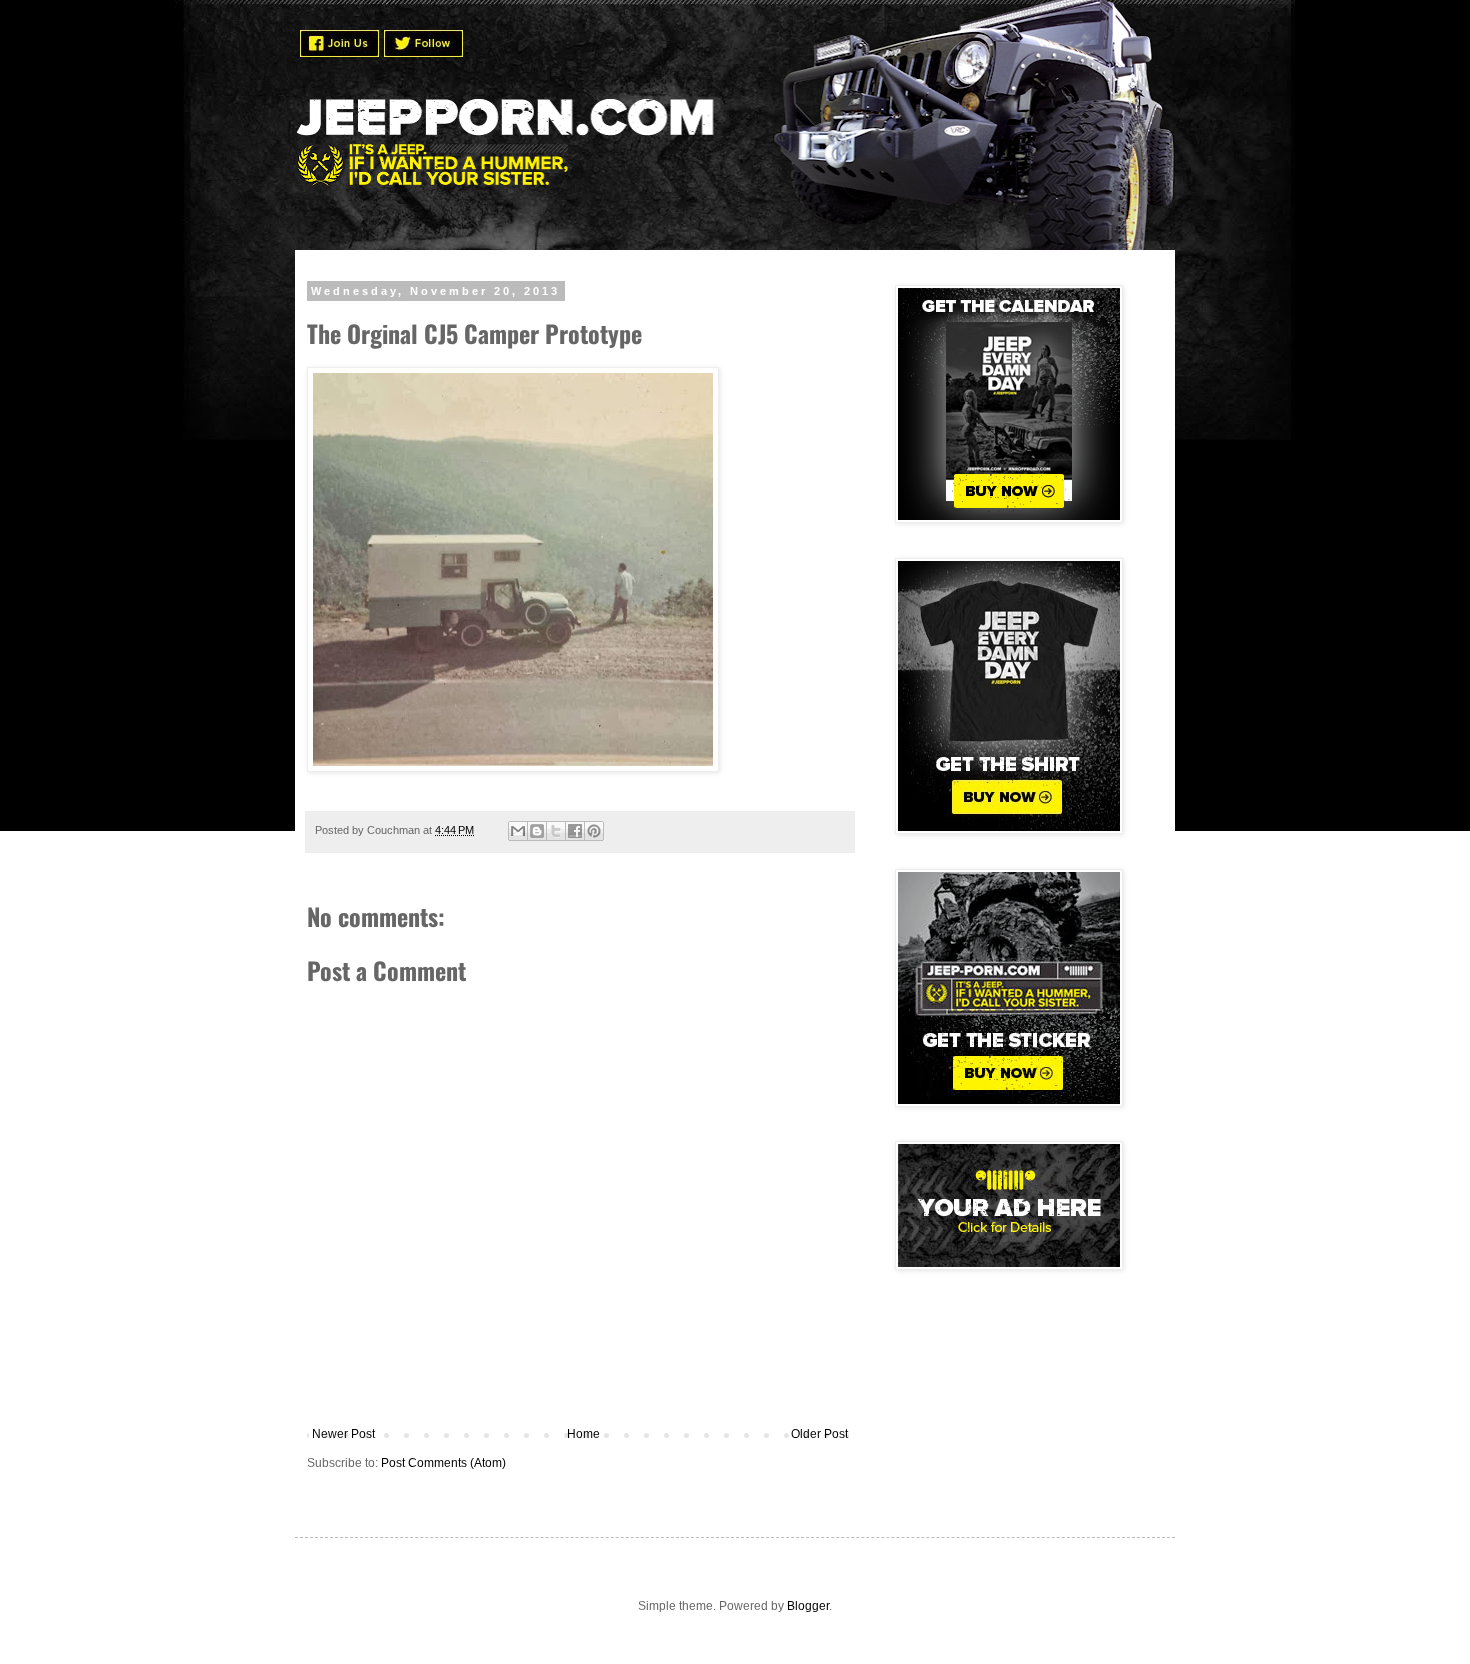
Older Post (819, 1434)
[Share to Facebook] (575, 831)
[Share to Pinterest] (594, 831)
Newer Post (343, 1434)
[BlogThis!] (537, 831)
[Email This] (518, 831)
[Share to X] (556, 831)
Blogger (808, 1606)
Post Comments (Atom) (443, 1463)
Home (583, 1434)
